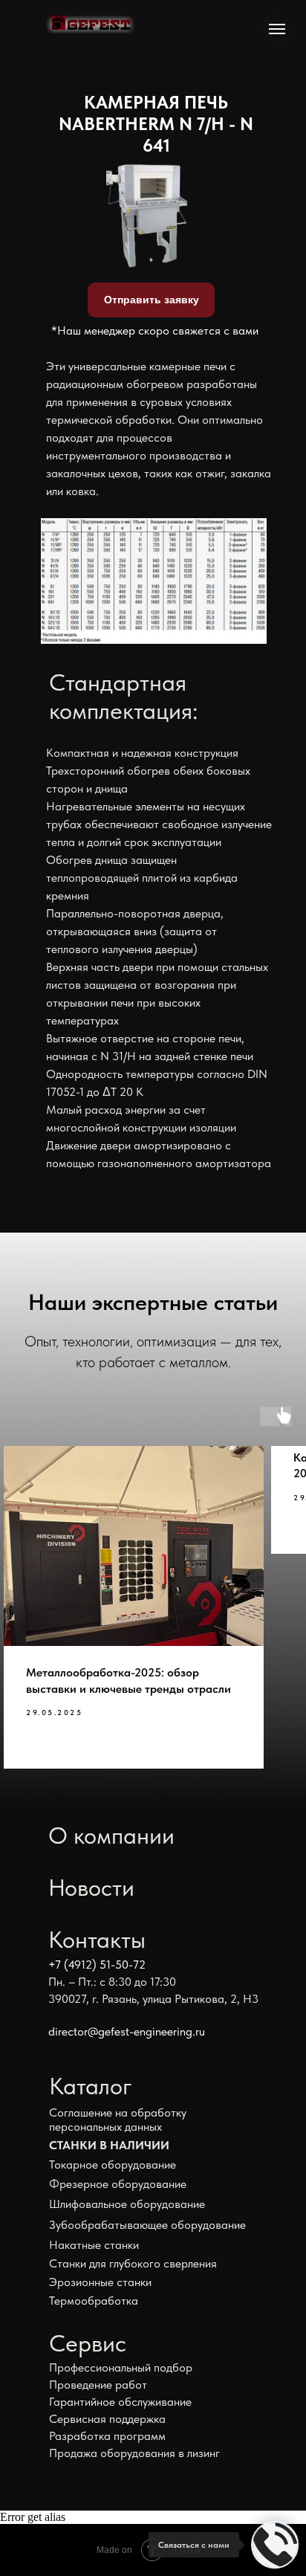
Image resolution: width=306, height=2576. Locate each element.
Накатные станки (94, 2245)
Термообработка (94, 2301)
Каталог (91, 2086)
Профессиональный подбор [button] (121, 2367)
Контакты (97, 1940)
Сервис (88, 2343)
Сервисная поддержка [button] (107, 2419)
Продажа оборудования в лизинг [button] (134, 2453)
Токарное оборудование (113, 2165)
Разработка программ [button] (107, 2436)
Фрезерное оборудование (118, 2184)
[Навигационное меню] (277, 29)
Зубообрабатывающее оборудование (147, 2225)
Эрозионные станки (100, 2282)
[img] (90, 25)
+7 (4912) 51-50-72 (97, 1965)
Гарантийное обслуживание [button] (120, 2402)
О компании (111, 1836)
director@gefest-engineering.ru (127, 2031)
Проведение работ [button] (98, 2385)
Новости (91, 1888)
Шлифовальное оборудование (127, 2204)
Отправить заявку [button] (152, 300)
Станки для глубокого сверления (133, 2263)
